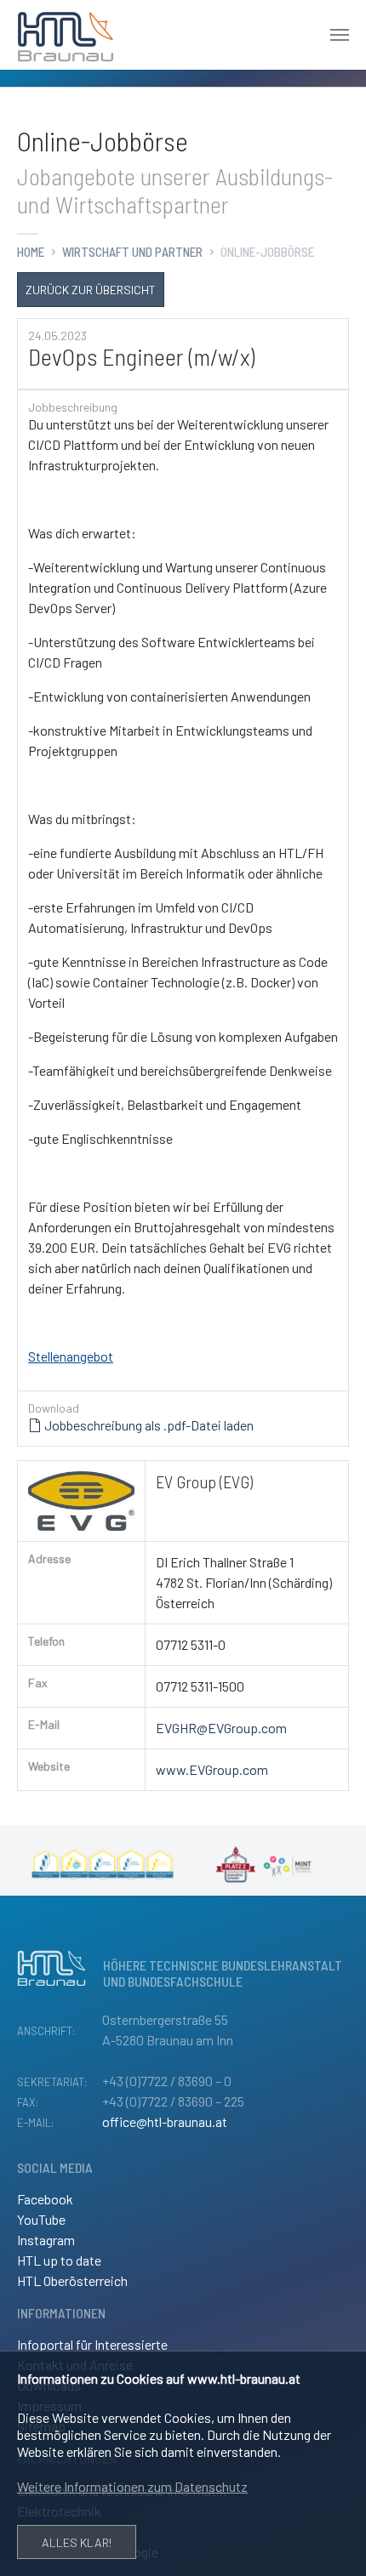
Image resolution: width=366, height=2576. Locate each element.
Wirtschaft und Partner (132, 252)
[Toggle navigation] (340, 35)
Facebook (45, 2199)
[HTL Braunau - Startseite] (66, 35)
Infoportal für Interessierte (92, 2344)
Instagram (46, 2240)
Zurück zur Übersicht (91, 290)
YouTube (41, 2219)
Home (31, 252)
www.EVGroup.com (212, 1769)
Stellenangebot (71, 1356)
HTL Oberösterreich (72, 2280)
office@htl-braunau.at (165, 2121)
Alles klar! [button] (77, 2542)
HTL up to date (59, 2260)
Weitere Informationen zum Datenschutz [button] (132, 2486)
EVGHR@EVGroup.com (221, 1728)
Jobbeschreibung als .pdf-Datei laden (148, 1425)
